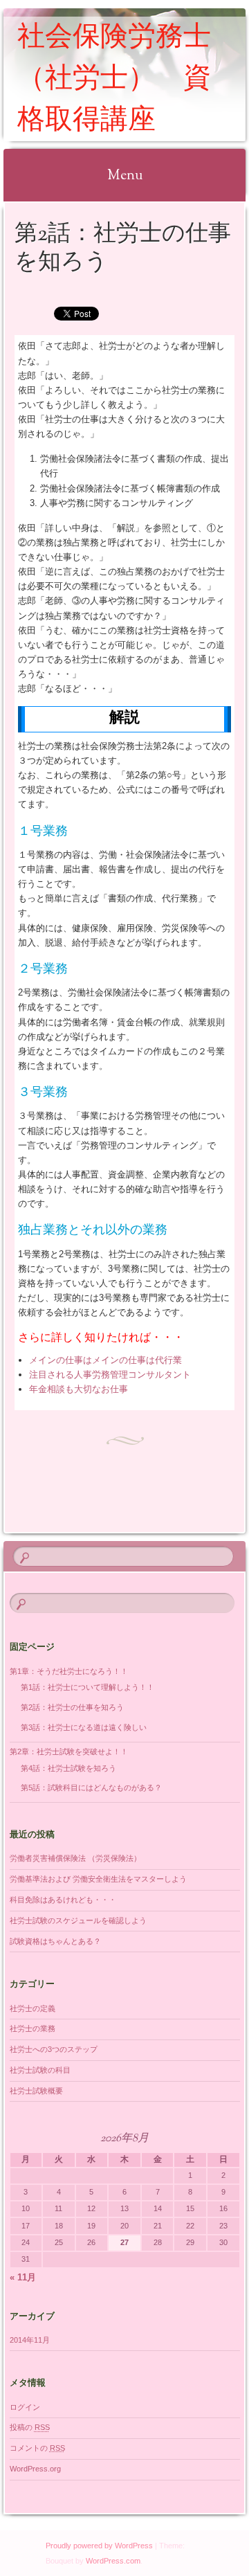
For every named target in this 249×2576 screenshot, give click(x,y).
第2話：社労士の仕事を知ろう (72, 1707)
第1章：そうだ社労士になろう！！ (69, 1671)
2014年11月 (30, 2340)
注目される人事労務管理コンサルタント (110, 1375)
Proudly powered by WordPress (99, 2546)
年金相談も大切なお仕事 (79, 1389)
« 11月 (23, 2277)
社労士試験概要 (36, 2091)
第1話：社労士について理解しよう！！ (87, 1687)
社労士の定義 (33, 2008)
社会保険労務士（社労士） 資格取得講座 (114, 80)
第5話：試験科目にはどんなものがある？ (91, 1787)
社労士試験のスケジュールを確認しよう (78, 1920)
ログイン (25, 2407)
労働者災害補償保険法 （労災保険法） (75, 1858)
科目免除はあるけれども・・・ (63, 1900)
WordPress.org (35, 2469)
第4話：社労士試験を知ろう (68, 1768)
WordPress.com (113, 2561)
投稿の (30, 2427)
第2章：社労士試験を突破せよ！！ (69, 1751)
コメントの (37, 2448)
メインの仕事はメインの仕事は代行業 (105, 1360)
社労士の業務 (33, 2028)
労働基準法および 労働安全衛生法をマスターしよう (98, 1879)
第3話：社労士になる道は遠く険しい (84, 1727)
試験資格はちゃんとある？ (55, 1941)
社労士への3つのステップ (54, 2049)
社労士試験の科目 (40, 2070)
